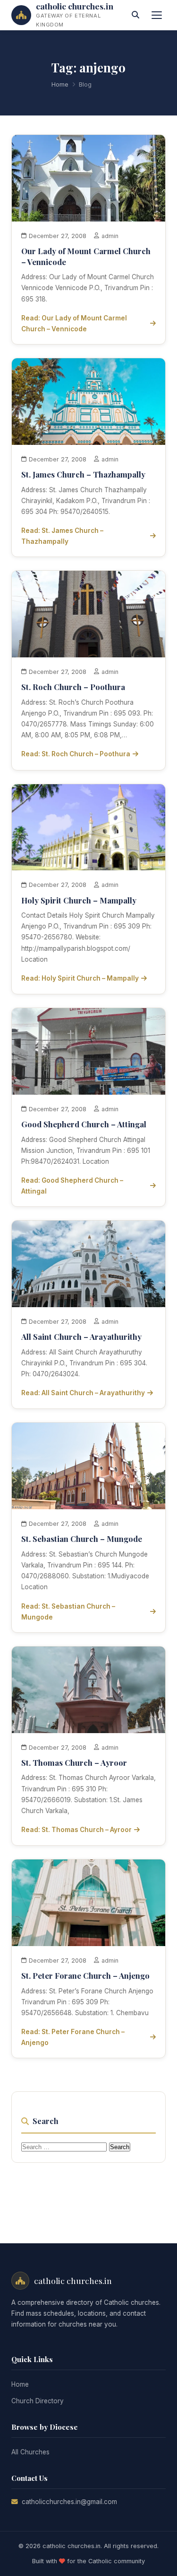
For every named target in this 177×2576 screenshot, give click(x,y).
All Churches (30, 2452)
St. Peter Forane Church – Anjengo (85, 1975)
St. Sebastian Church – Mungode (82, 1539)
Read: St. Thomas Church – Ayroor (76, 1830)
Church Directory (38, 2401)
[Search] (135, 15)
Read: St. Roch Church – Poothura (76, 754)
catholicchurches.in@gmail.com (69, 2502)
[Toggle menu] (157, 15)
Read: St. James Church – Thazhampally (62, 536)
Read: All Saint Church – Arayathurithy (83, 1393)
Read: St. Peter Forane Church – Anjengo (73, 2037)
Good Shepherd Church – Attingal (84, 1124)
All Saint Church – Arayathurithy (81, 1337)
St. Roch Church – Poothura (73, 687)
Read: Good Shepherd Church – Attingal (72, 1186)
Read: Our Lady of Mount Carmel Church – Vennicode (74, 323)
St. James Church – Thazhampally (83, 474)
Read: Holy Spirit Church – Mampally (80, 978)
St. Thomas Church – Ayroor (74, 1762)
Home (60, 84)
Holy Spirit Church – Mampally (79, 900)
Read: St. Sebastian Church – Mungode (68, 1612)
